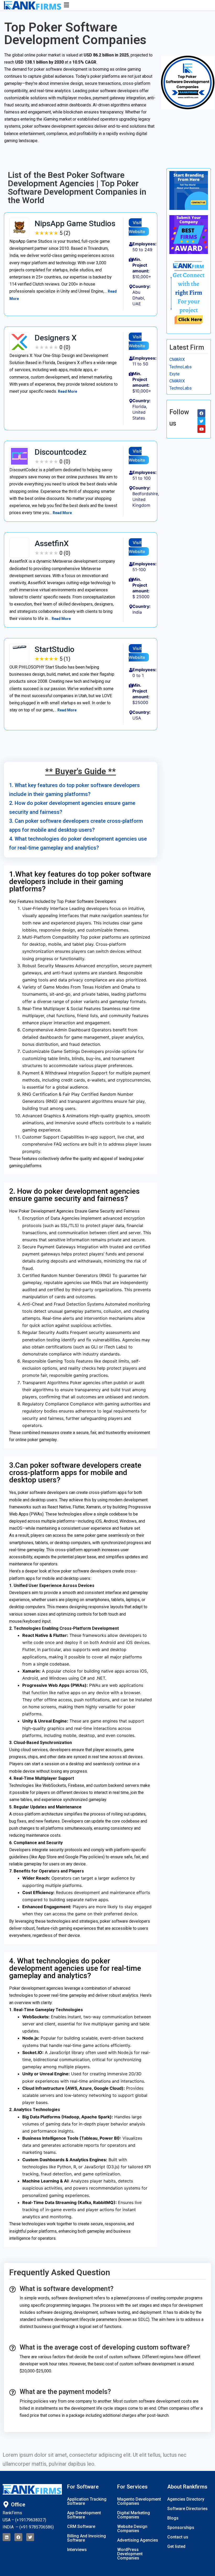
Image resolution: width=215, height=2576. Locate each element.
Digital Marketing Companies (134, 2515)
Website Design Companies (132, 2529)
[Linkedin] (7, 2537)
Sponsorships (181, 2528)
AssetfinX (52, 543)
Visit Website (137, 227)
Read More (68, 391)
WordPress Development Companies (130, 2554)
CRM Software (81, 2526)
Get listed (176, 2546)
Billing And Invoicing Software (87, 2538)
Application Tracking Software (87, 2501)
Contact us (178, 2537)
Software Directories (187, 2509)
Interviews (77, 2550)
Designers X (56, 338)
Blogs (173, 2518)
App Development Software (84, 2515)
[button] (130, 5)
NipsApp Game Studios (75, 223)
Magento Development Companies (139, 2501)
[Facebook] (18, 2537)
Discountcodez (61, 452)
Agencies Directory (186, 2499)
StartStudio (55, 649)
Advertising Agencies (138, 2540)
